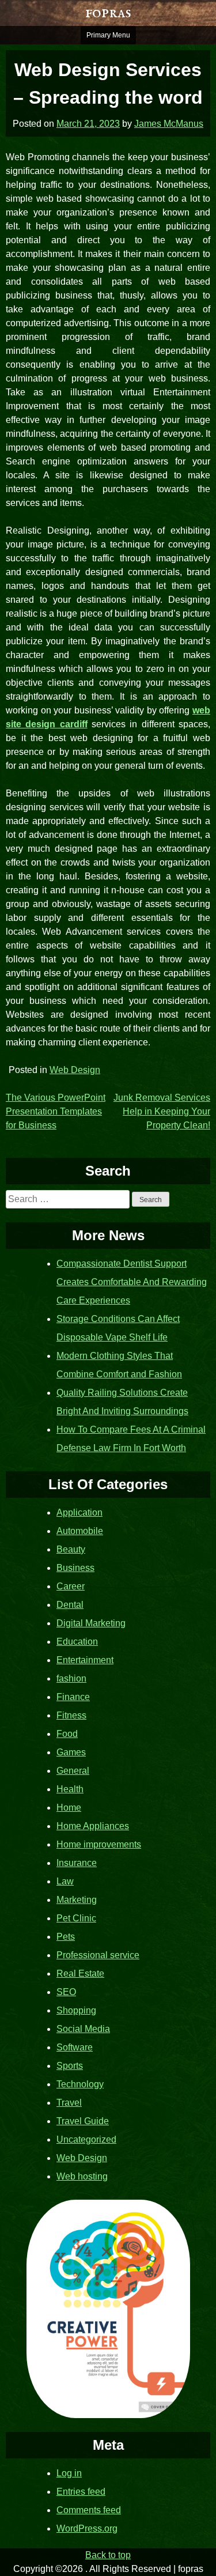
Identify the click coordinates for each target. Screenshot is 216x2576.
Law (65, 1881)
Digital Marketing (91, 1623)
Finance (73, 1697)
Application (79, 1512)
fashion (71, 1678)
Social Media (83, 2029)
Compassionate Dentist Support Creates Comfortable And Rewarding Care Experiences (132, 1282)
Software (75, 2047)
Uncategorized (86, 2139)
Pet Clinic (76, 1918)
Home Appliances (93, 1826)
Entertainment (85, 1660)
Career (71, 1586)
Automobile (80, 1531)
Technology (80, 2084)
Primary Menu (108, 35)
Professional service (98, 1955)
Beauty (71, 1549)
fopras (108, 13)
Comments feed (89, 2510)
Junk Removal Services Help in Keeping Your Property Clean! (162, 1111)
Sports (70, 2066)
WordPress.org (87, 2528)
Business (75, 1568)
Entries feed (81, 2492)
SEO (66, 1992)
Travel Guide (83, 2121)
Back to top (108, 2555)
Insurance (77, 1863)
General (73, 1771)
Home (69, 1808)
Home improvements (99, 1844)
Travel (69, 2103)
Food (67, 1734)
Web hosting (82, 2176)
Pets (66, 1937)
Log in (69, 2473)
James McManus (169, 124)
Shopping (76, 2010)
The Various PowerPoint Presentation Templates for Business (56, 1111)
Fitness (71, 1715)
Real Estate (80, 1973)
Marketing (77, 1900)
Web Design (75, 1070)
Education (77, 1642)
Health (70, 1789)
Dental (70, 1605)
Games (71, 1752)
